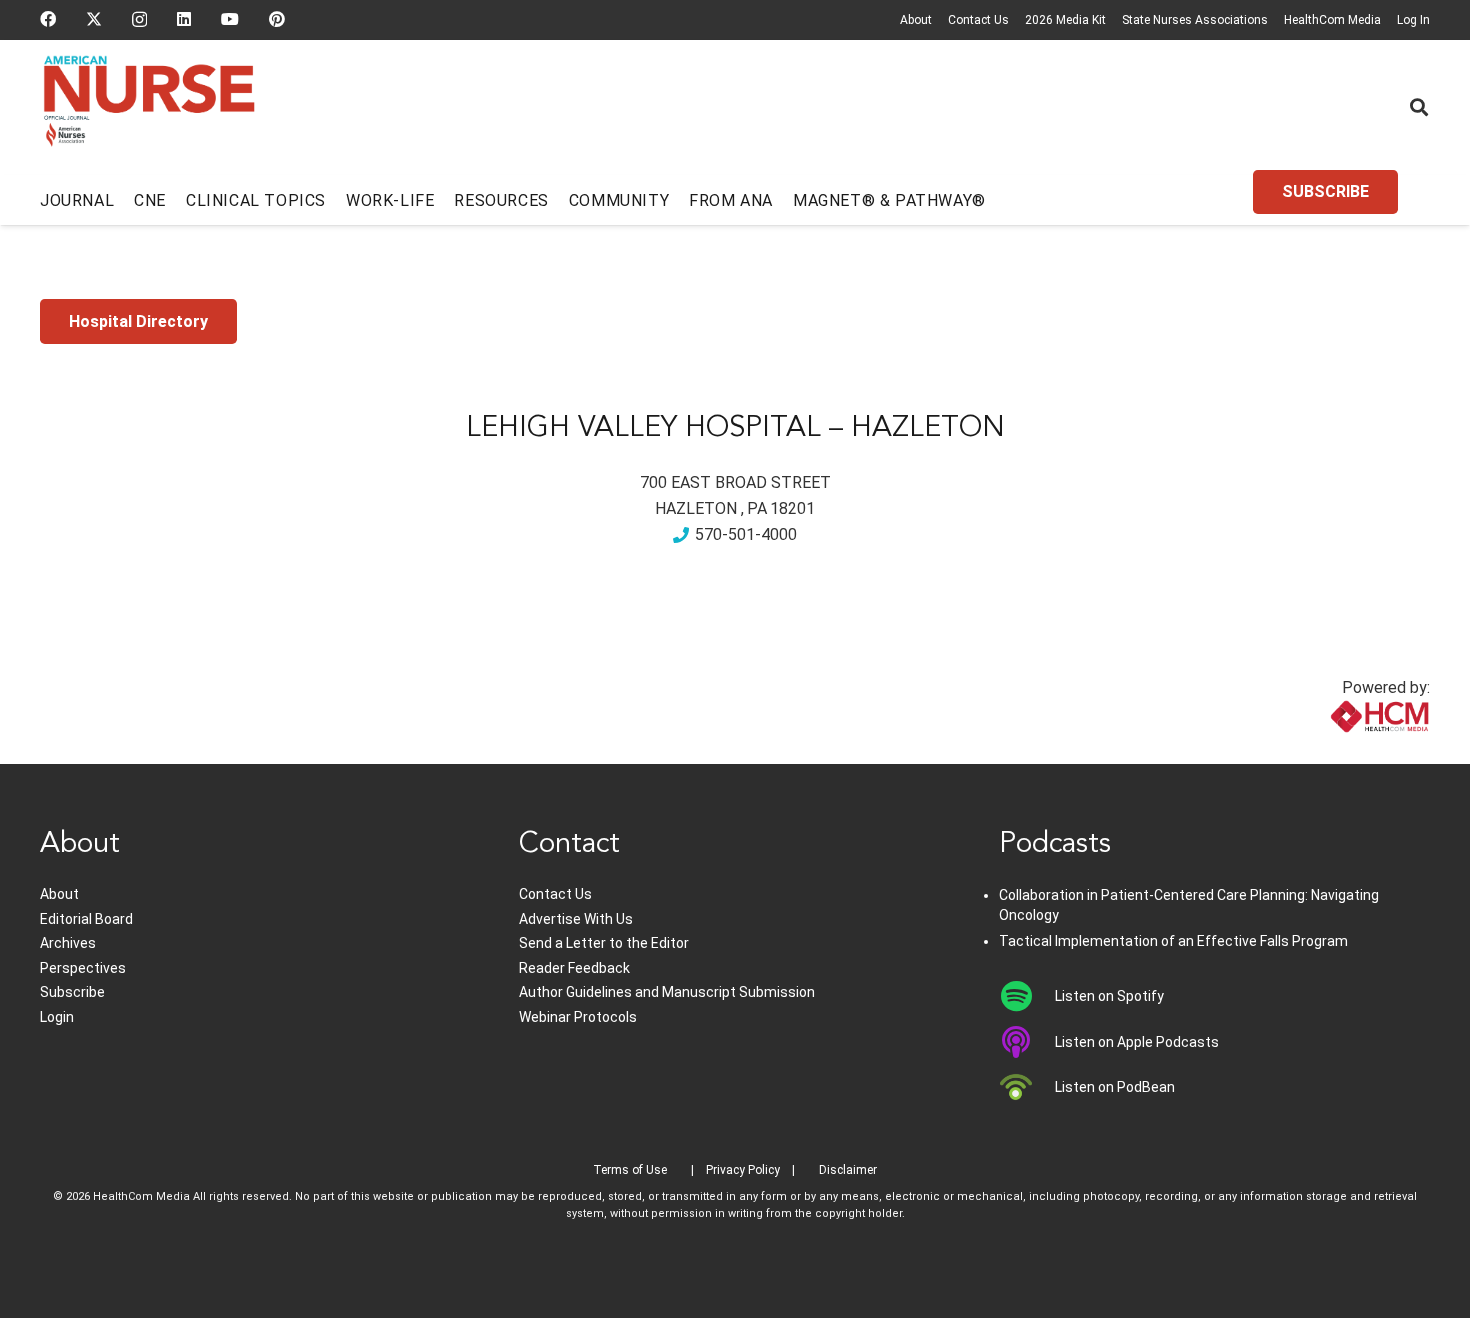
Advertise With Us (576, 919)
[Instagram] (139, 20)
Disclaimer (848, 1170)
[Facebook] (48, 19)
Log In (1413, 20)
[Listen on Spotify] (1027, 996)
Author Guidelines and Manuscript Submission (667, 992)
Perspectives (83, 968)
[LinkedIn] (184, 19)
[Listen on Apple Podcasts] (1027, 1042)
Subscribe (72, 992)
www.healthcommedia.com (1335, 751)
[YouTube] (230, 19)
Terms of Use (630, 1170)
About (916, 20)
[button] (1419, 107)
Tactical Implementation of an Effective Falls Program (1173, 941)
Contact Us (978, 20)
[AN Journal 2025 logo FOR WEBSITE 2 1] (149, 108)
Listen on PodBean (1115, 1087)
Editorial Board (86, 919)
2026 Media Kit (1065, 20)
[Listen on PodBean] (1027, 1087)
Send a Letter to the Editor (604, 943)
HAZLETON (696, 508)
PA (757, 508)
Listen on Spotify (1109, 996)
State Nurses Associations (1195, 20)
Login (57, 1017)
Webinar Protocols (578, 1017)
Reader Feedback (574, 968)
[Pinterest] (277, 19)
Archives (68, 943)
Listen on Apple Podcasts (1137, 1042)
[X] (94, 19)
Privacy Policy (743, 1170)
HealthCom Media (1332, 20)
